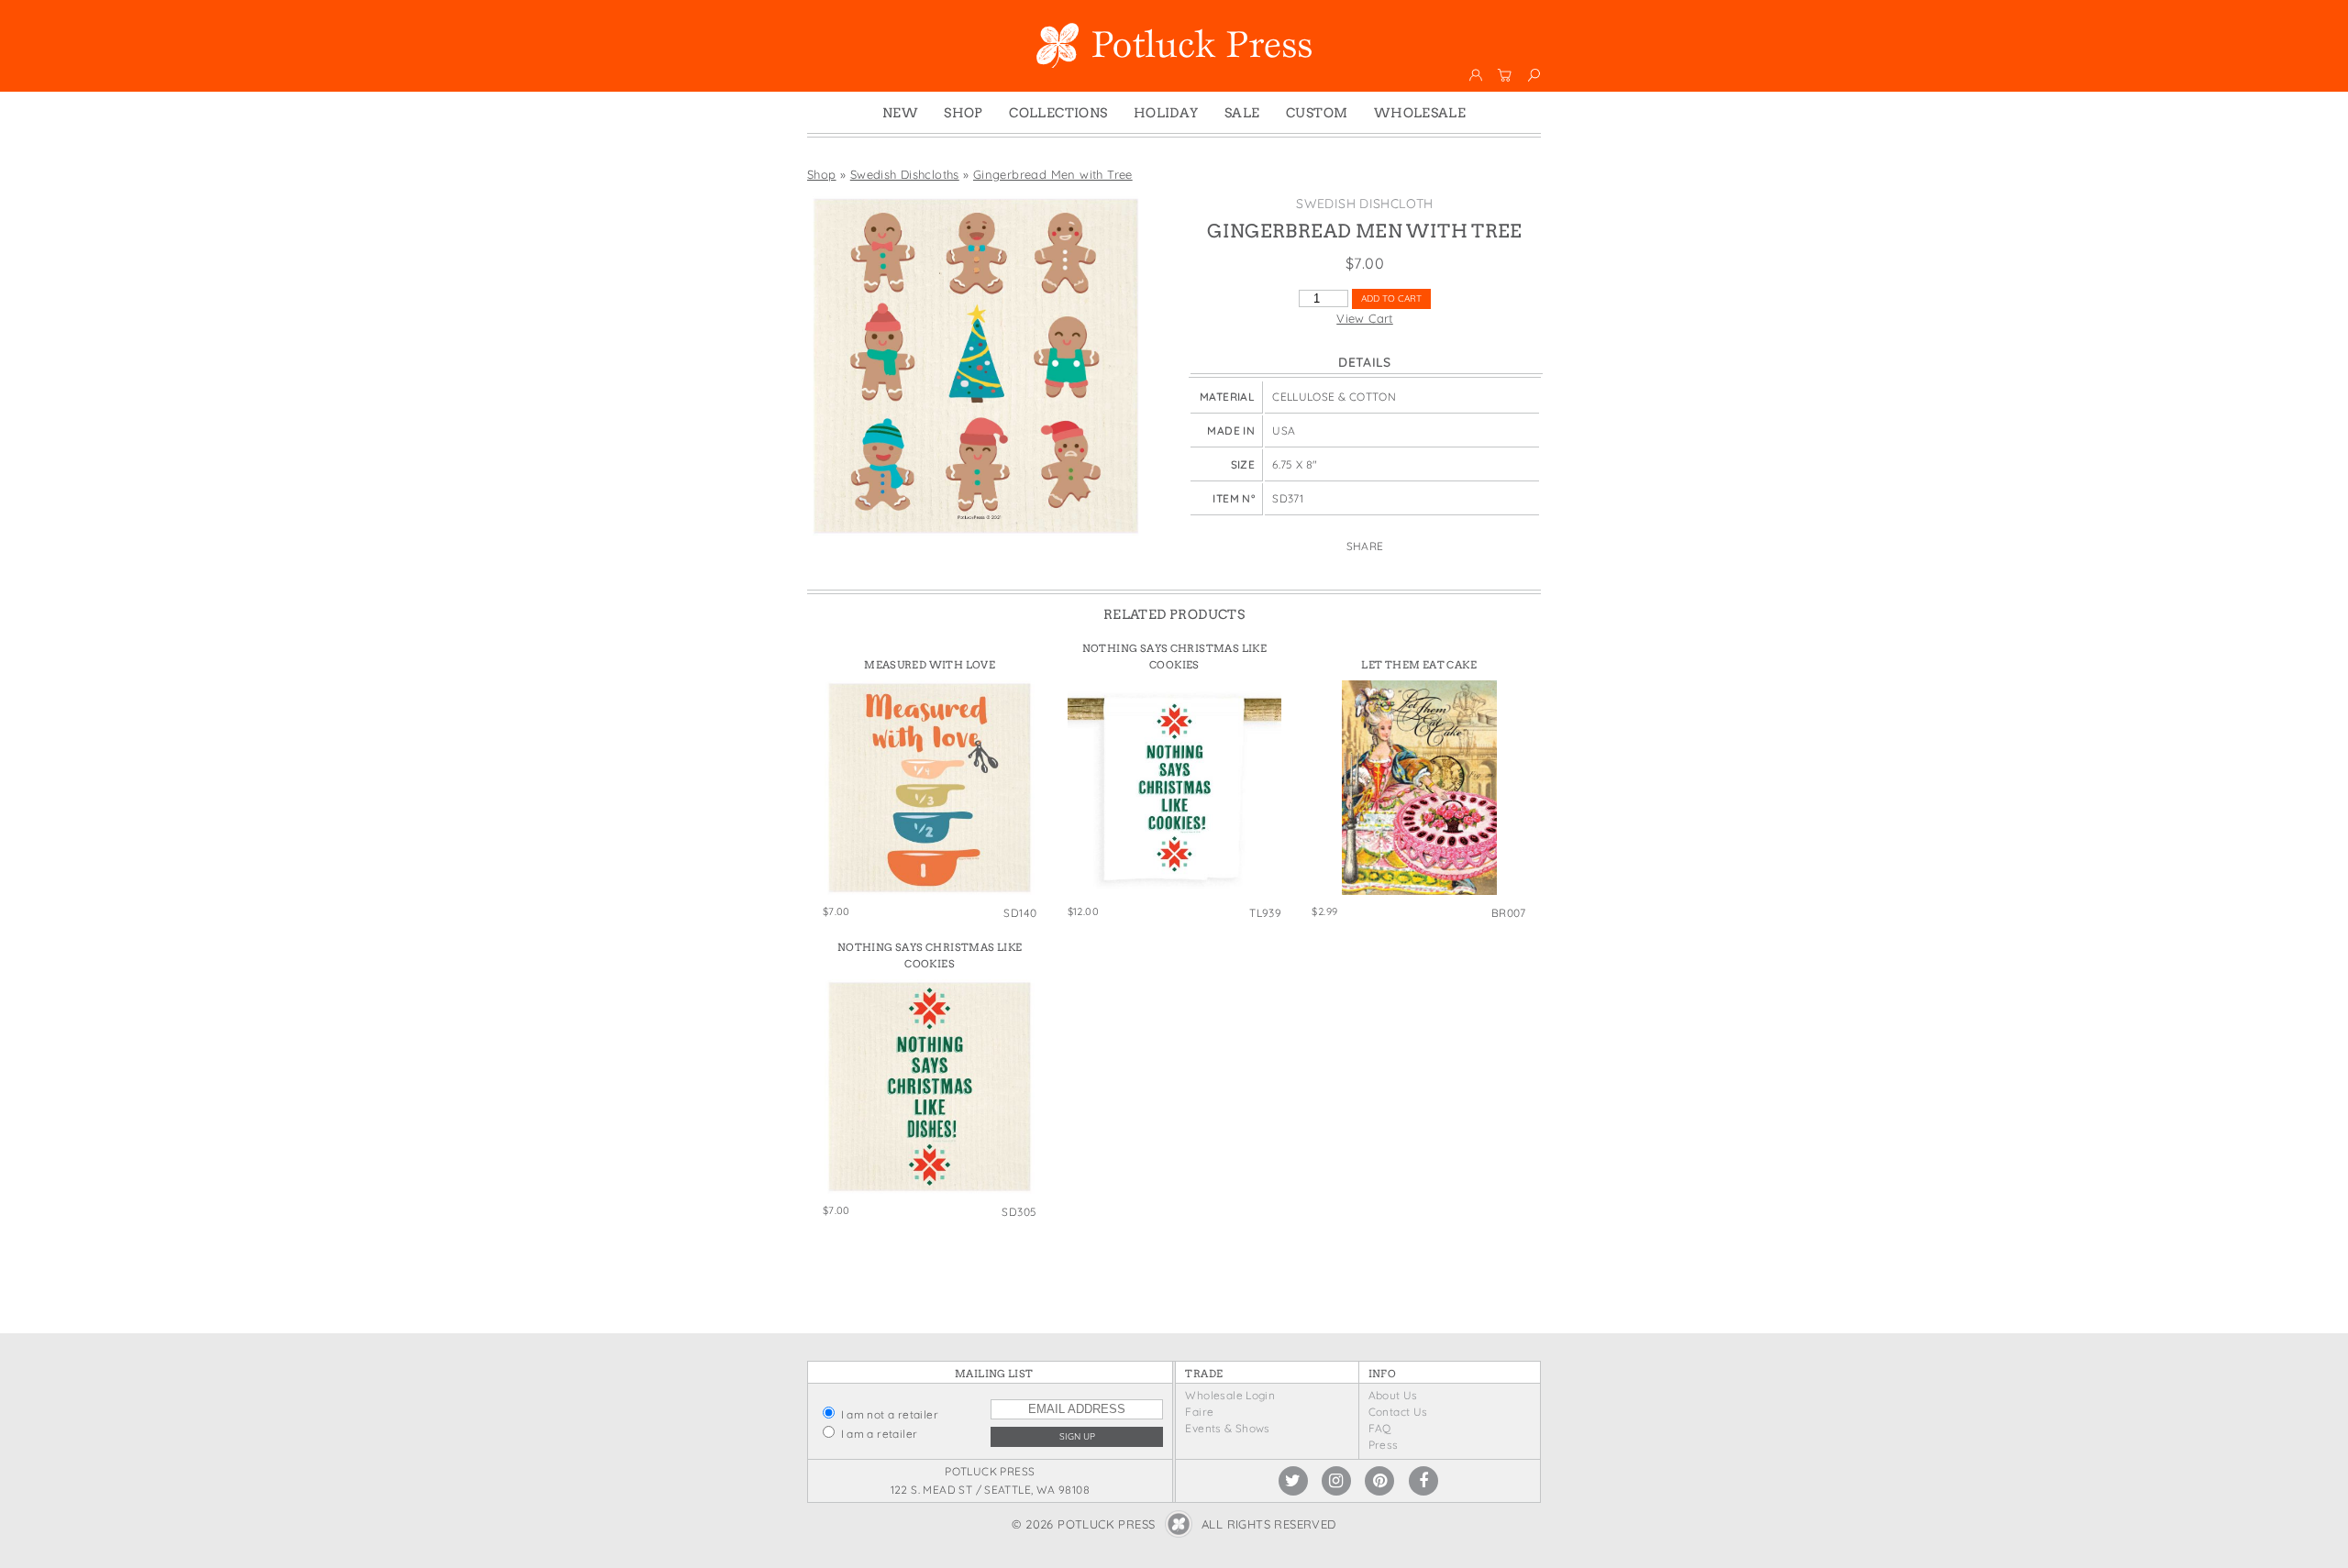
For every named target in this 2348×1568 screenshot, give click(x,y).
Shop (964, 113)
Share (1365, 546)
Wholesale (1420, 113)
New (900, 113)
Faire (1199, 1412)
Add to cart (1391, 298)
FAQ (1380, 1428)
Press (1384, 1445)
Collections (1058, 113)
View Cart (1365, 318)
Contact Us (1398, 1412)
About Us (1393, 1395)
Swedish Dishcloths (905, 174)
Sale (1242, 113)
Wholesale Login (1230, 1395)
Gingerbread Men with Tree (1053, 174)
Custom (1317, 113)
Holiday (1166, 113)
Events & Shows (1227, 1428)
